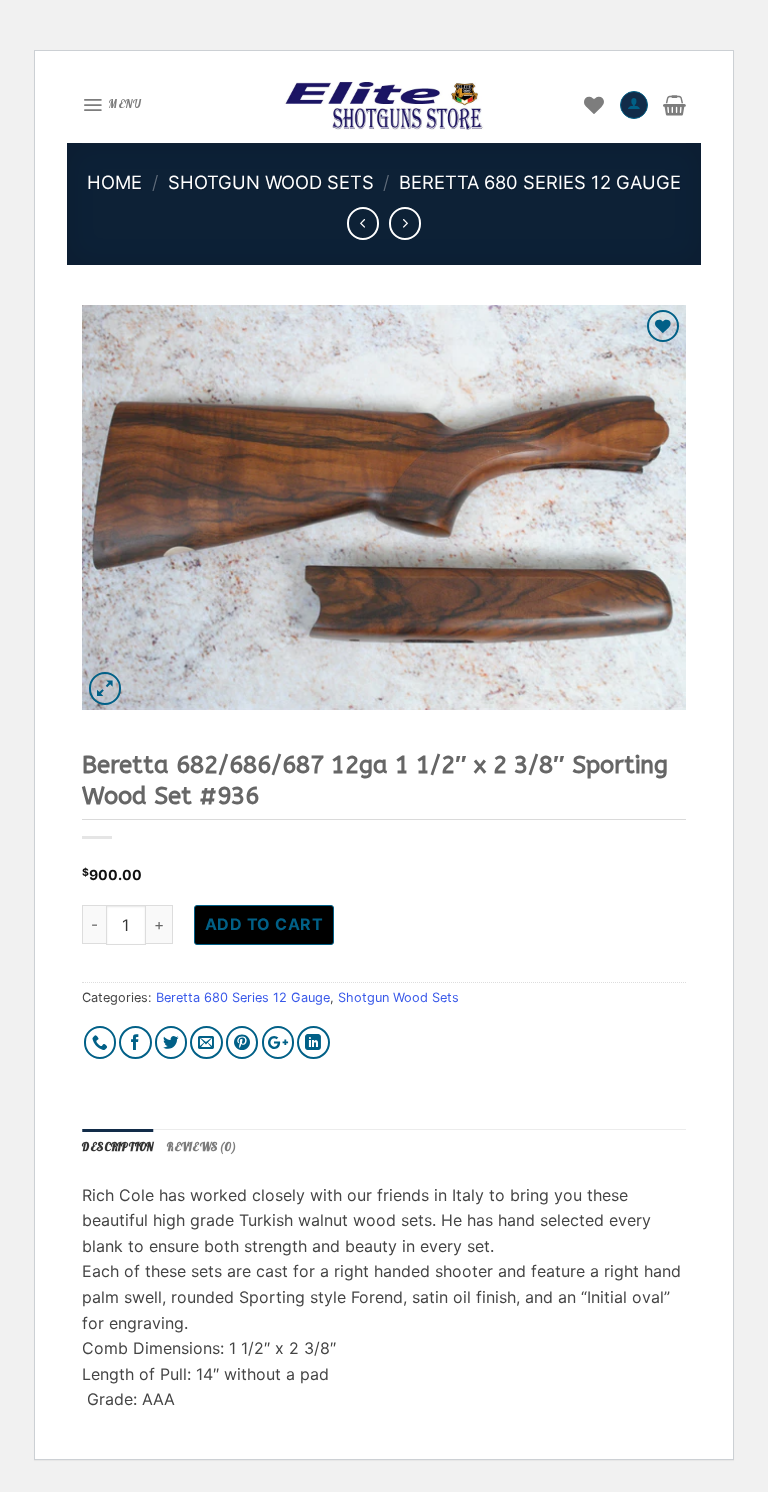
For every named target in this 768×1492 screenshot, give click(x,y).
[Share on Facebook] (135, 1042)
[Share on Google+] (278, 1042)
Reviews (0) (201, 1147)
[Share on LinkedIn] (313, 1042)
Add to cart (264, 924)
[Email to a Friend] (206, 1042)
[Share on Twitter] (171, 1042)
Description (117, 1147)
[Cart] (674, 105)
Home (114, 182)
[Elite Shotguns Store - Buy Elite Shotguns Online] (384, 105)
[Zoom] (105, 688)
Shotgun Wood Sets (271, 182)
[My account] (634, 105)
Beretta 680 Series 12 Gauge (540, 182)
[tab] (117, 1148)
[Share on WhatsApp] (100, 1042)
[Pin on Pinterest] (242, 1042)
